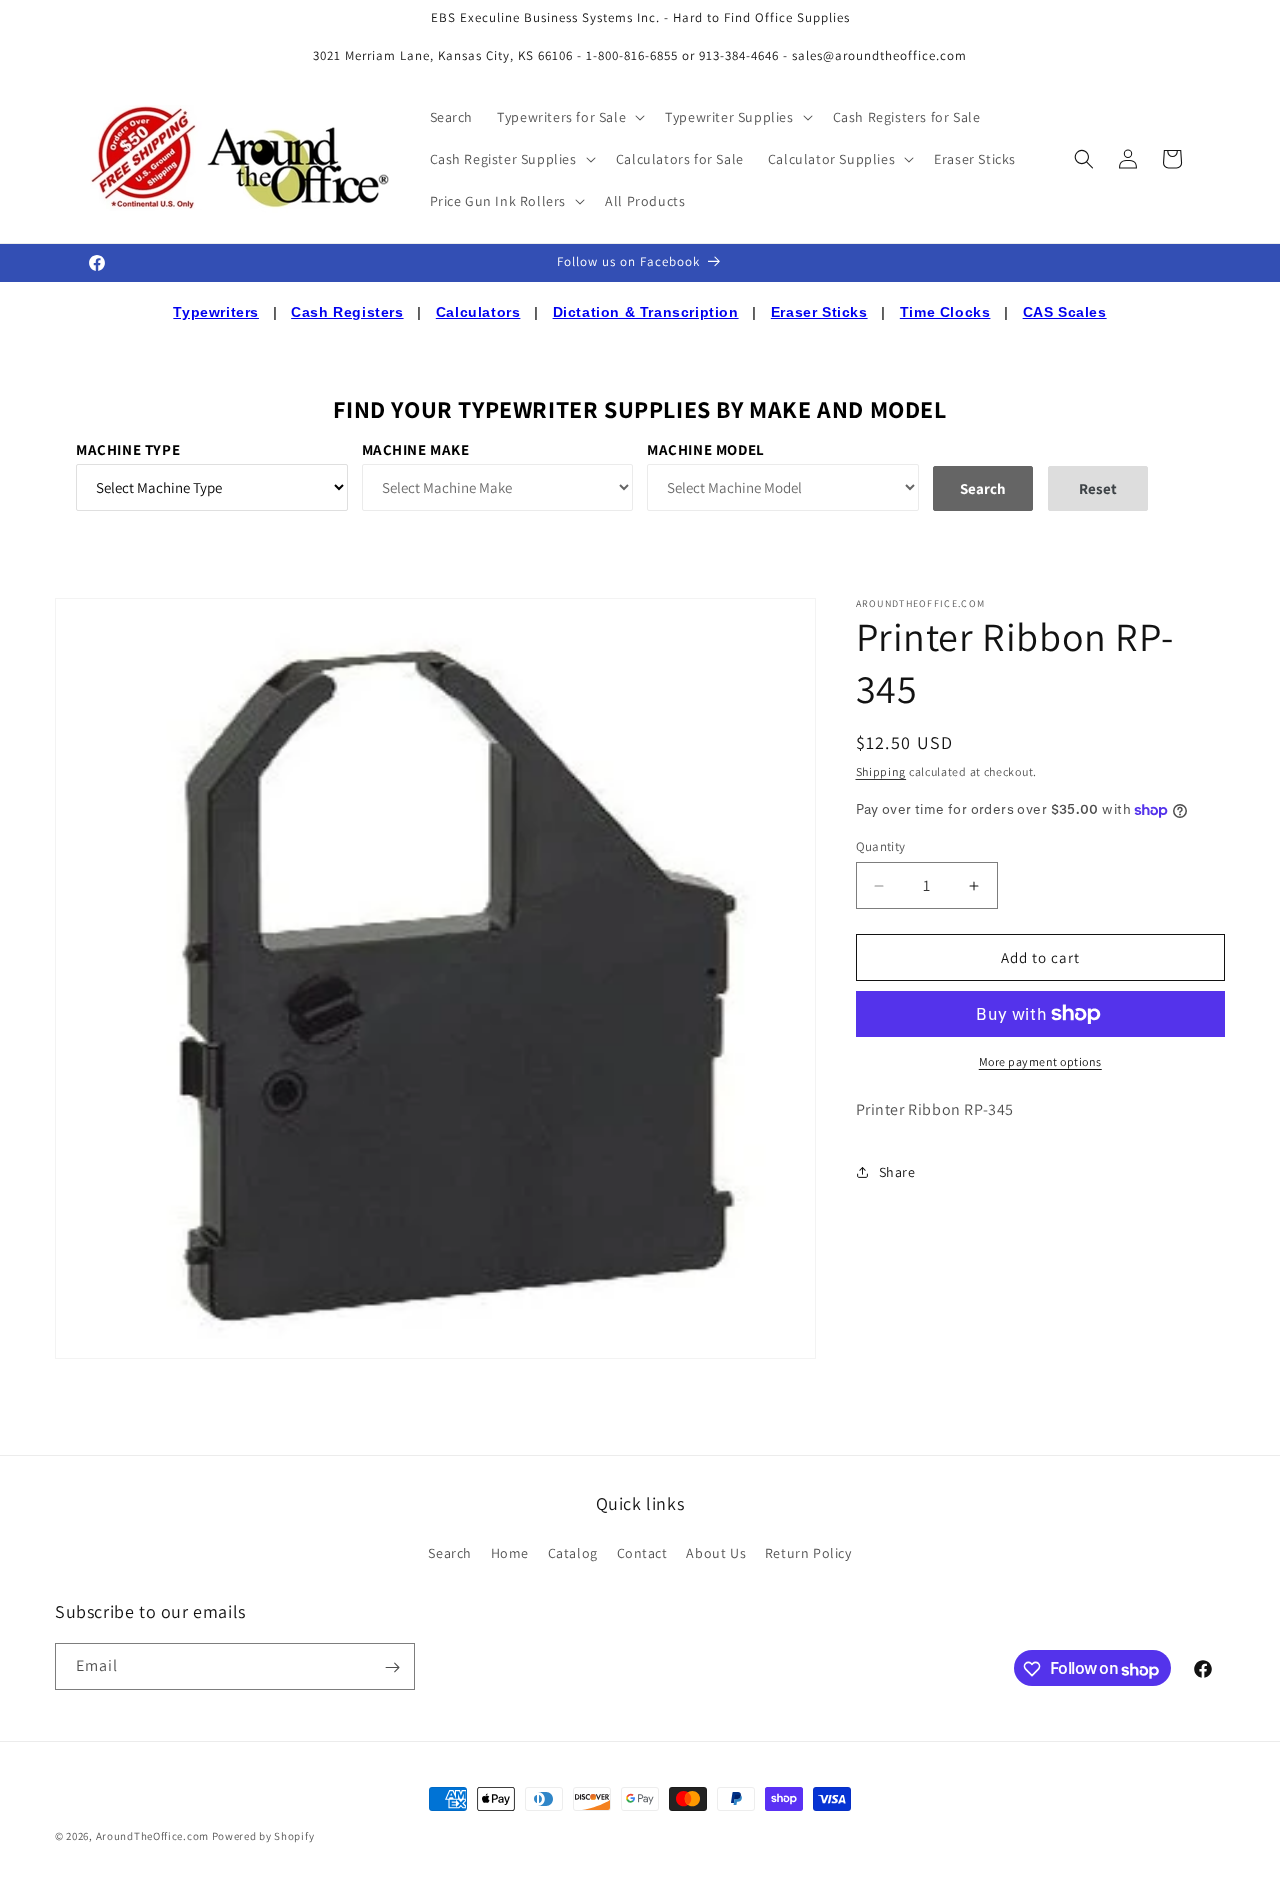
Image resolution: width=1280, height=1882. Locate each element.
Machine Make (416, 449)
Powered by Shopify (263, 1836)
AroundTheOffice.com (152, 1836)
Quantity (881, 846)
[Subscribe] (392, 1667)
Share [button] (897, 1172)
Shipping (881, 771)
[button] (569, 117)
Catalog (573, 1552)
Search (450, 1552)
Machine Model (706, 449)
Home (510, 1552)
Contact (642, 1552)
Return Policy (808, 1552)
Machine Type (128, 449)
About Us (716, 1552)
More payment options (1040, 1061)
